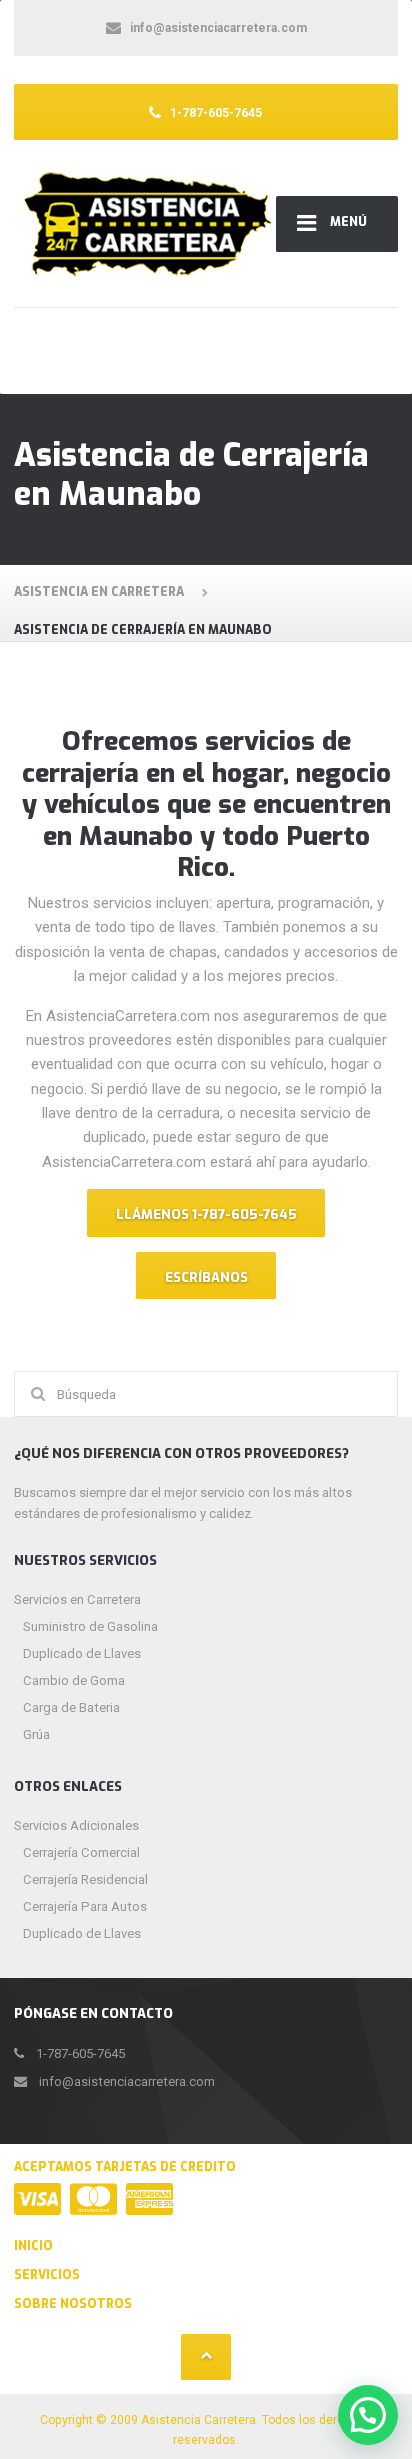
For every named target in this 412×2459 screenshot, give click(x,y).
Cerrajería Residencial (85, 1879)
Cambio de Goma (74, 1680)
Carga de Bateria (71, 1707)
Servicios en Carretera (77, 1599)
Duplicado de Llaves (82, 1653)
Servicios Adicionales (76, 1825)
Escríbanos (206, 1277)
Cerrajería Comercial (81, 1852)
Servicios (47, 2275)
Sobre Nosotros (73, 2304)
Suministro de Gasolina (90, 1626)
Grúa (36, 1734)
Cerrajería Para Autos (85, 1906)
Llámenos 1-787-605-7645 (206, 1214)
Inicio (33, 2246)
